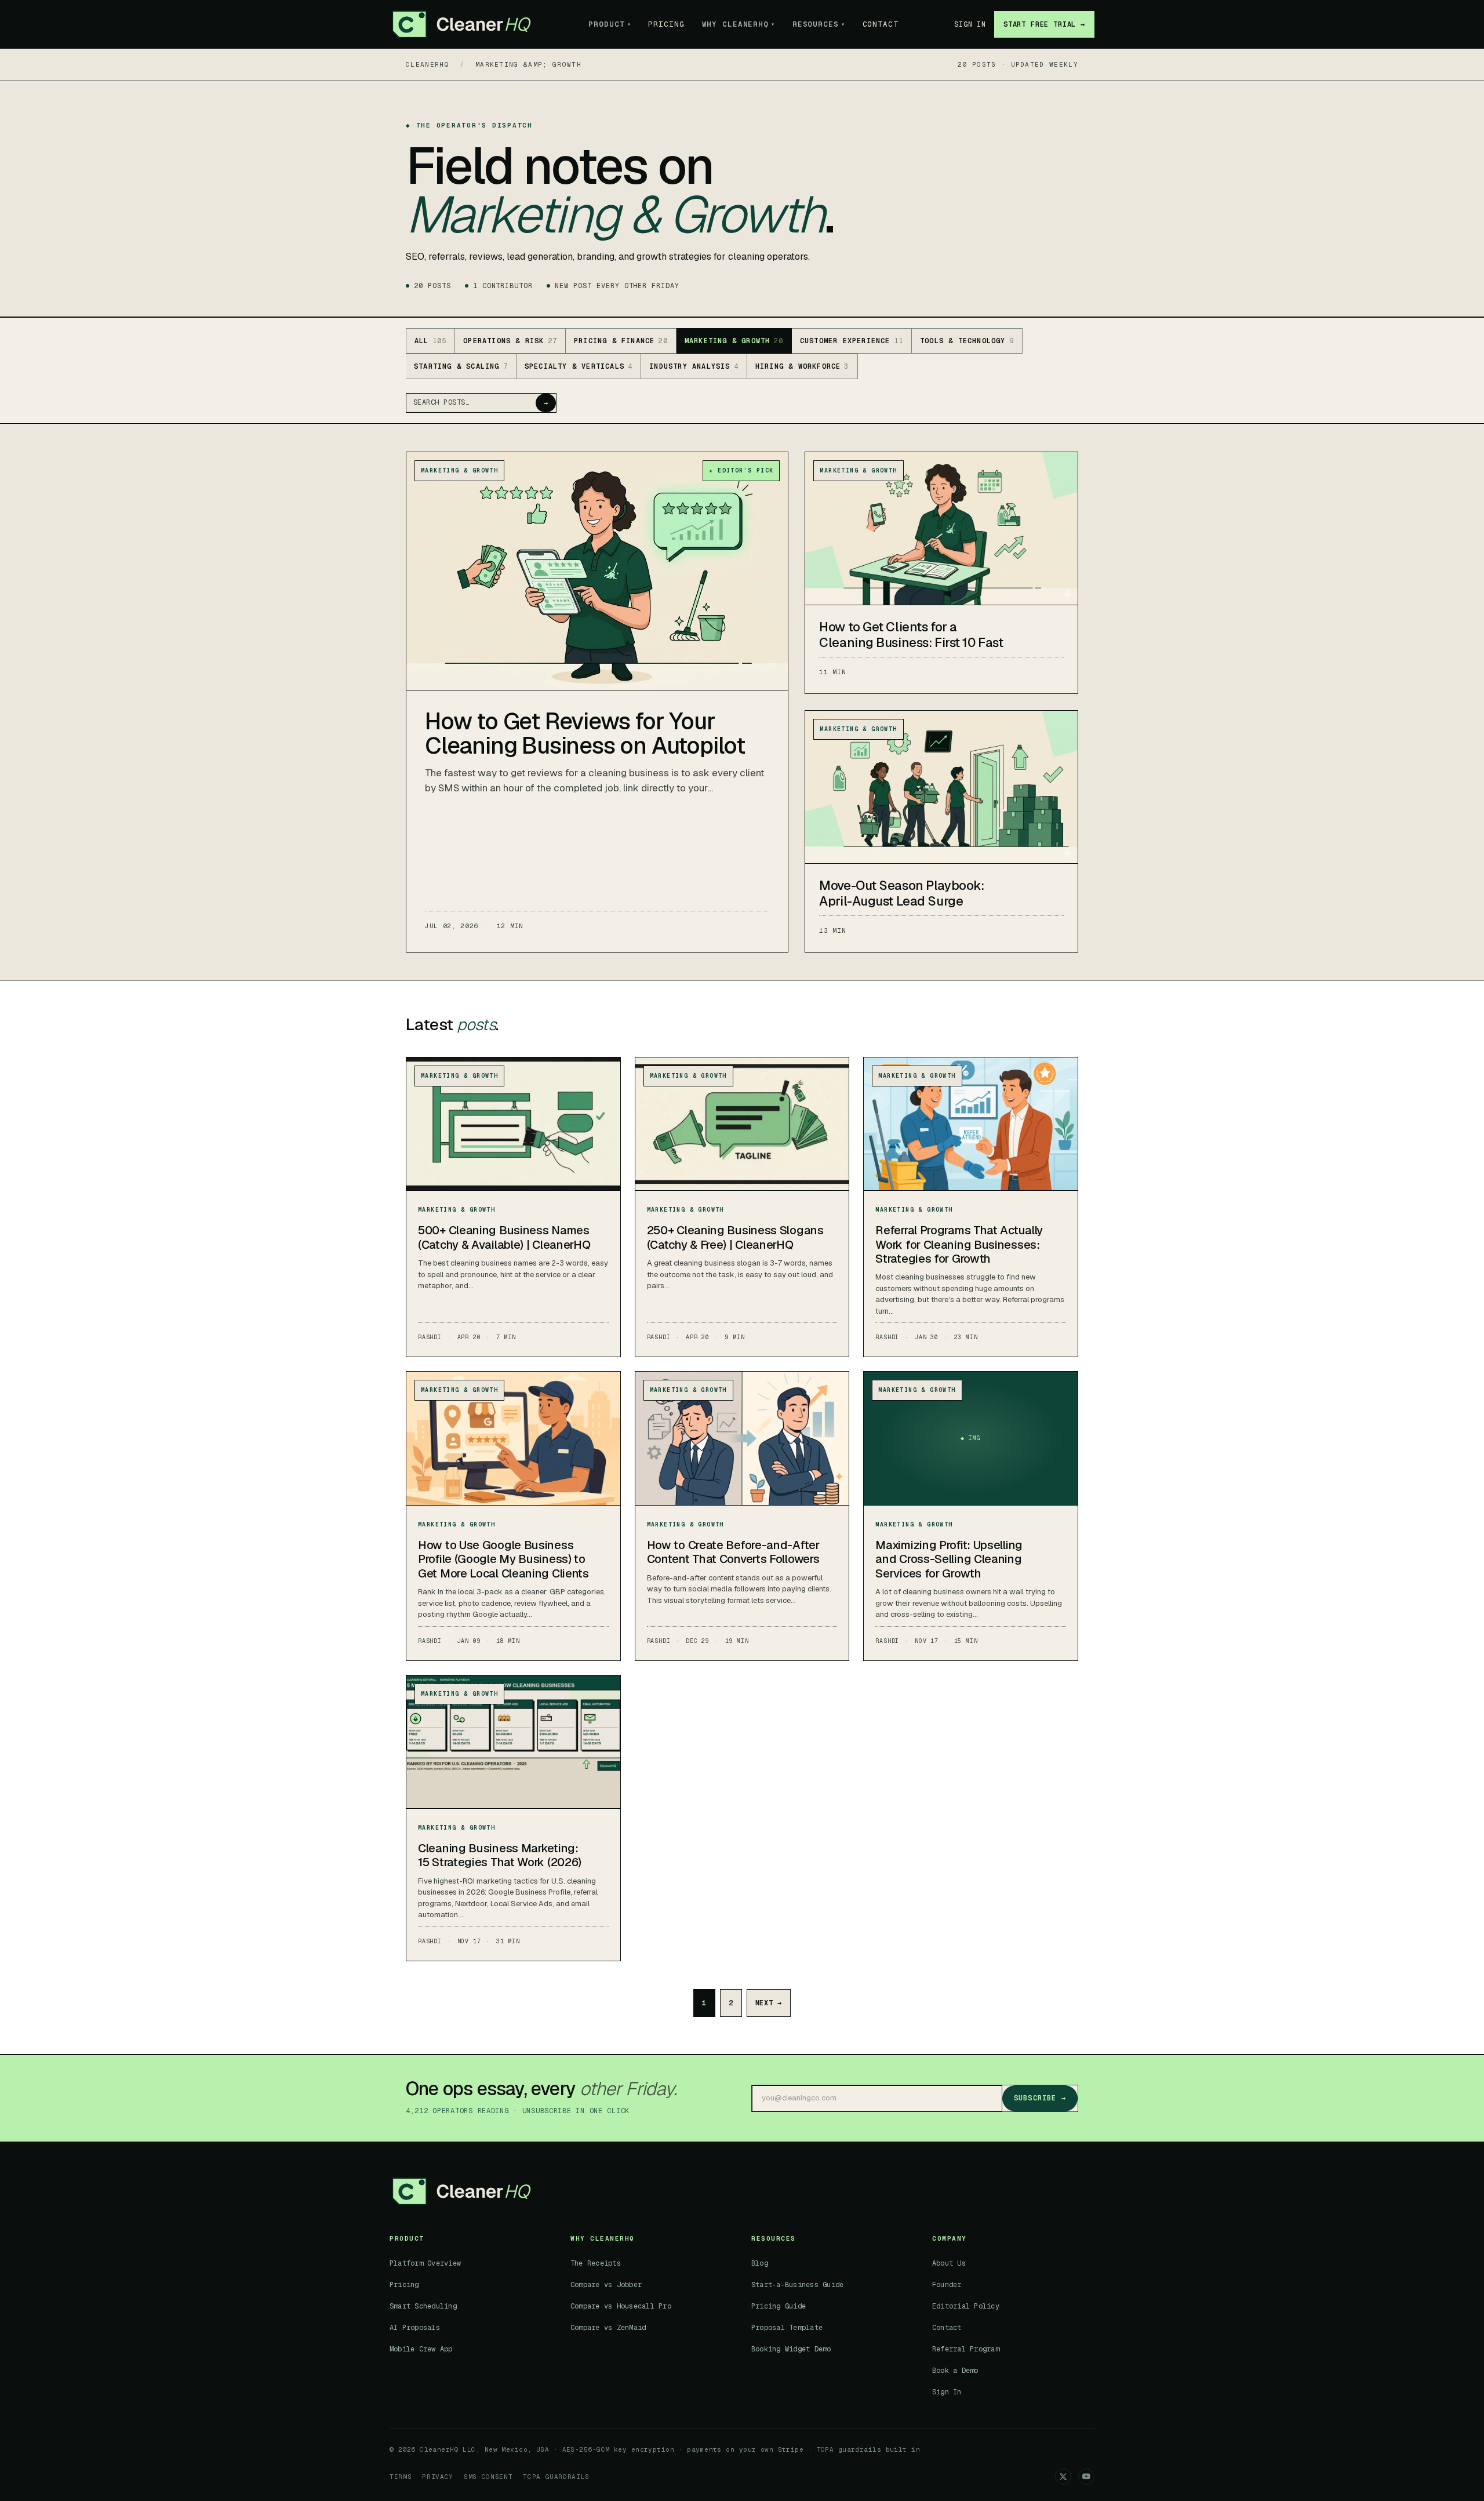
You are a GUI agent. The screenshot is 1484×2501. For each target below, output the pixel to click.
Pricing (666, 24)
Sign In (970, 24)
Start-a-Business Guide (797, 2285)
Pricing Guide (779, 2306)
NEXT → (769, 2003)
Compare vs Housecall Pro (621, 2306)
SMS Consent (488, 2477)
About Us (949, 2263)
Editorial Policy (966, 2306)
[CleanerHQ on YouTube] (1086, 2477)
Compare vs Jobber (606, 2285)
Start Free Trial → (1044, 24)
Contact (881, 24)
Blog (760, 2263)
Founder (947, 2285)
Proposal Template (787, 2328)
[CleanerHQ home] (461, 24)
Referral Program (966, 2349)
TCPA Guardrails (556, 2477)
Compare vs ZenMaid (608, 2328)
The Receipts (596, 2263)
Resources (819, 24)
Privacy (438, 2477)
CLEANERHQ (428, 64)
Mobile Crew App (421, 2349)
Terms (401, 2477)
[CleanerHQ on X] (1063, 2477)
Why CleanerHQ (739, 24)
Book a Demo (955, 2371)
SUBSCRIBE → (1040, 2098)
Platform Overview (425, 2263)
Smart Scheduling (423, 2306)
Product (610, 24)
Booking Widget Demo (791, 2349)
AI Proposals (415, 2328)
